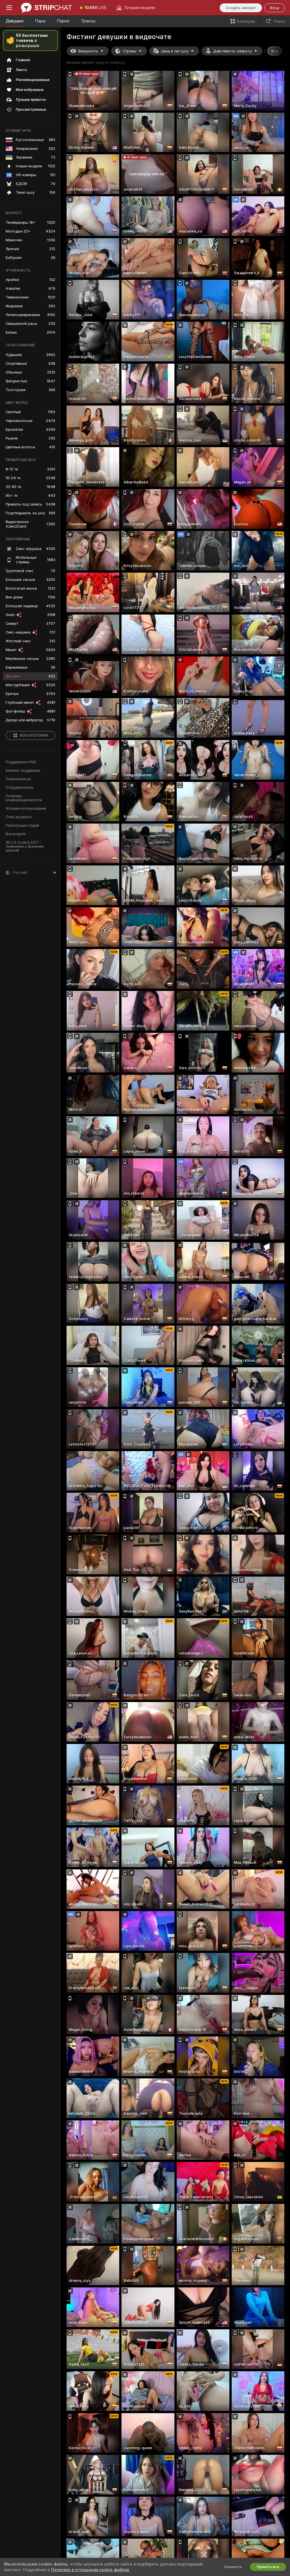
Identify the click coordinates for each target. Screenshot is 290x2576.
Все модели (16, 834)
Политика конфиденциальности (24, 798)
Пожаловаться (18, 779)
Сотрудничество (20, 788)
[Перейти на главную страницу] (46, 8)
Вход (275, 8)
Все (275, 51)
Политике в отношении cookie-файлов (90, 2570)
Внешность (88, 51)
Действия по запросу (233, 51)
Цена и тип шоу (175, 51)
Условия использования (26, 809)
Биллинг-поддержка (23, 771)
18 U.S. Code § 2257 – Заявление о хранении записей (25, 846)
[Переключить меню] (9, 8)
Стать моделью (19, 817)
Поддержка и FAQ (21, 762)
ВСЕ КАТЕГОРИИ (34, 735)
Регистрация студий (22, 826)
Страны (130, 51)
